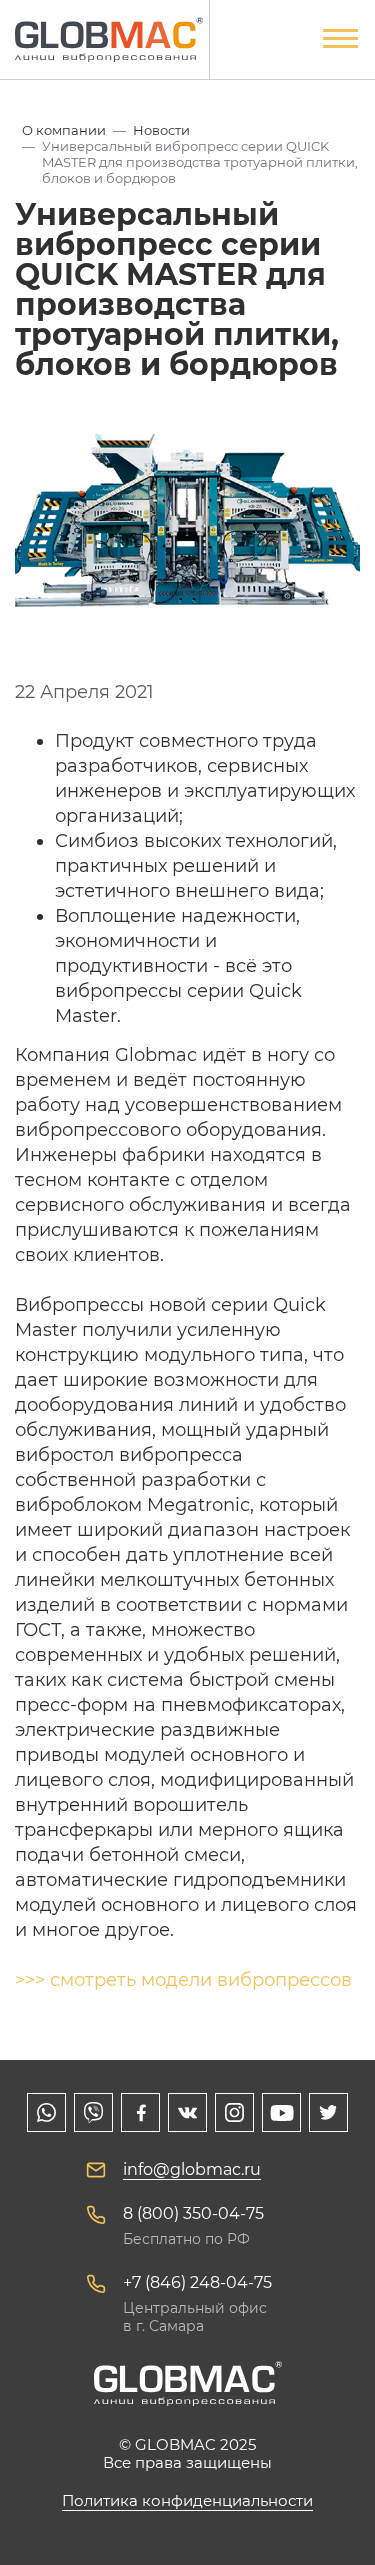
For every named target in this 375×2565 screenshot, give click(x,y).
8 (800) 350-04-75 (193, 2213)
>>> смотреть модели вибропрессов (183, 1980)
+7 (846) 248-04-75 (197, 2282)
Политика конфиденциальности (187, 2500)
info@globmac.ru (192, 2169)
